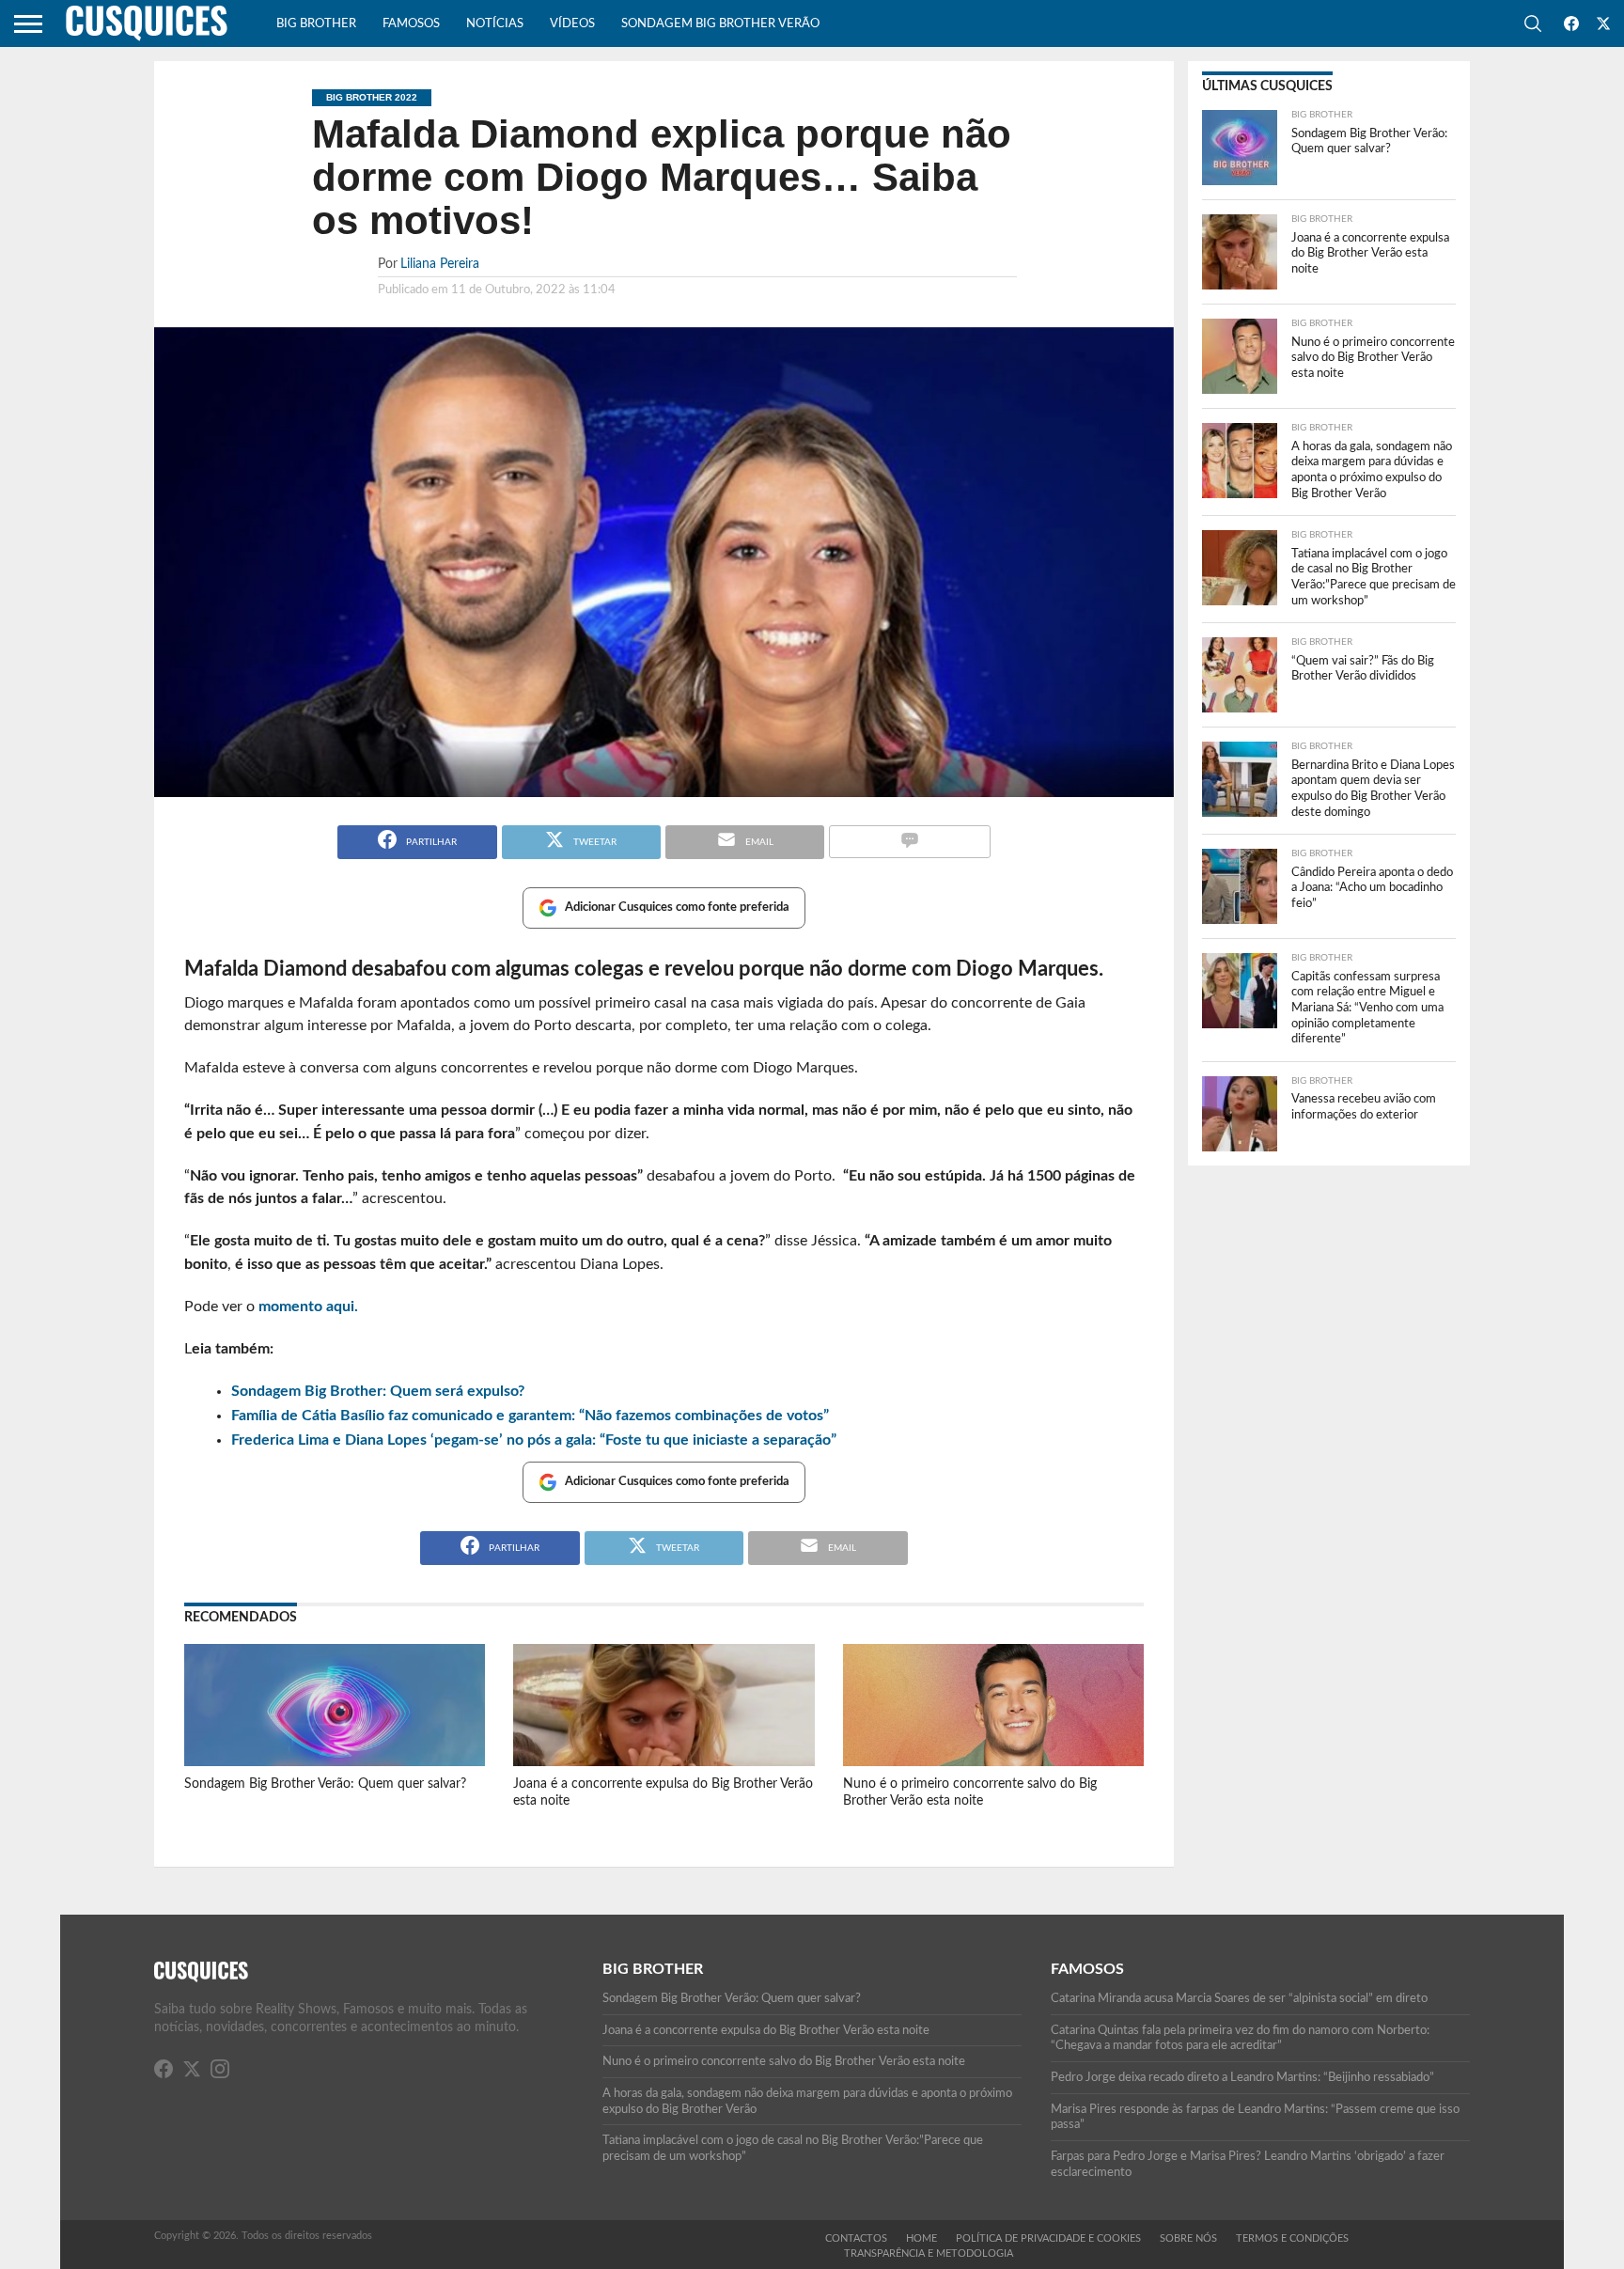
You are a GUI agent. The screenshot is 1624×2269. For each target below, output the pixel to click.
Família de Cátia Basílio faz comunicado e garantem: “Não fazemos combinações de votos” (530, 1416)
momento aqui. (308, 1307)
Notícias (495, 24)
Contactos (856, 2238)
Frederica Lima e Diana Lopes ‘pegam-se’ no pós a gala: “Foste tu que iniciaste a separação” (534, 1440)
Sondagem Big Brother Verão (720, 24)
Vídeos (572, 24)
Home (921, 2238)
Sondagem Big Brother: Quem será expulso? (378, 1391)
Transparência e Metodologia (929, 2253)
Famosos (411, 24)
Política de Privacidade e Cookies (1048, 2238)
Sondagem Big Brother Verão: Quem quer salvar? (325, 1784)
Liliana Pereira (440, 264)
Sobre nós (1188, 2238)
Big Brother (316, 24)
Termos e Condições (1292, 2238)
